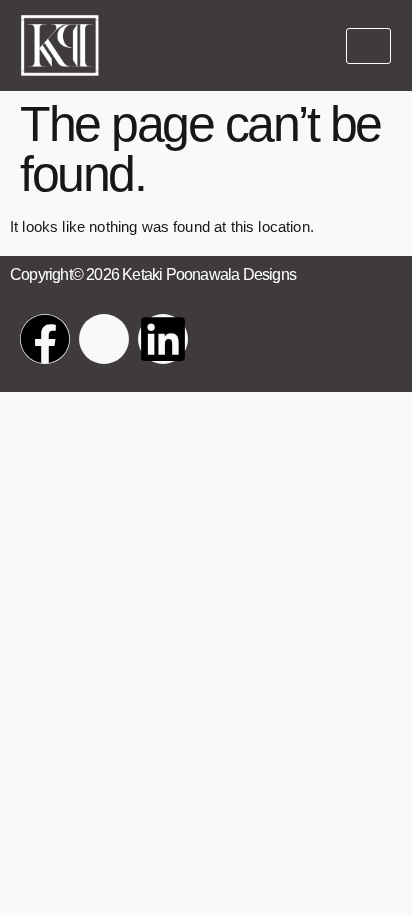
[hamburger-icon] (368, 46)
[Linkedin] (163, 339)
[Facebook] (45, 339)
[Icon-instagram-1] (104, 339)
